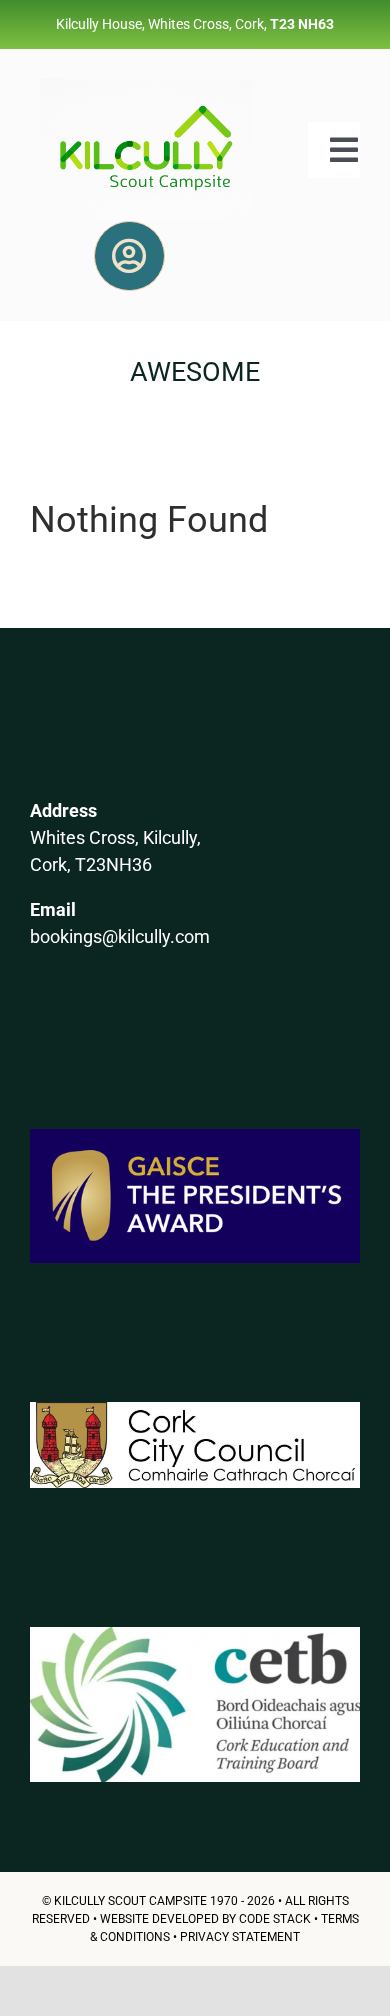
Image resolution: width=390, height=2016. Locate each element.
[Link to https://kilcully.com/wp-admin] (129, 256)
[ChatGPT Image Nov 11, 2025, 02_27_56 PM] (146, 86)
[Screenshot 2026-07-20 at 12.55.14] (195, 1634)
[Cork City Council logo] (195, 1409)
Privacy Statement (240, 1937)
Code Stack (275, 1919)
